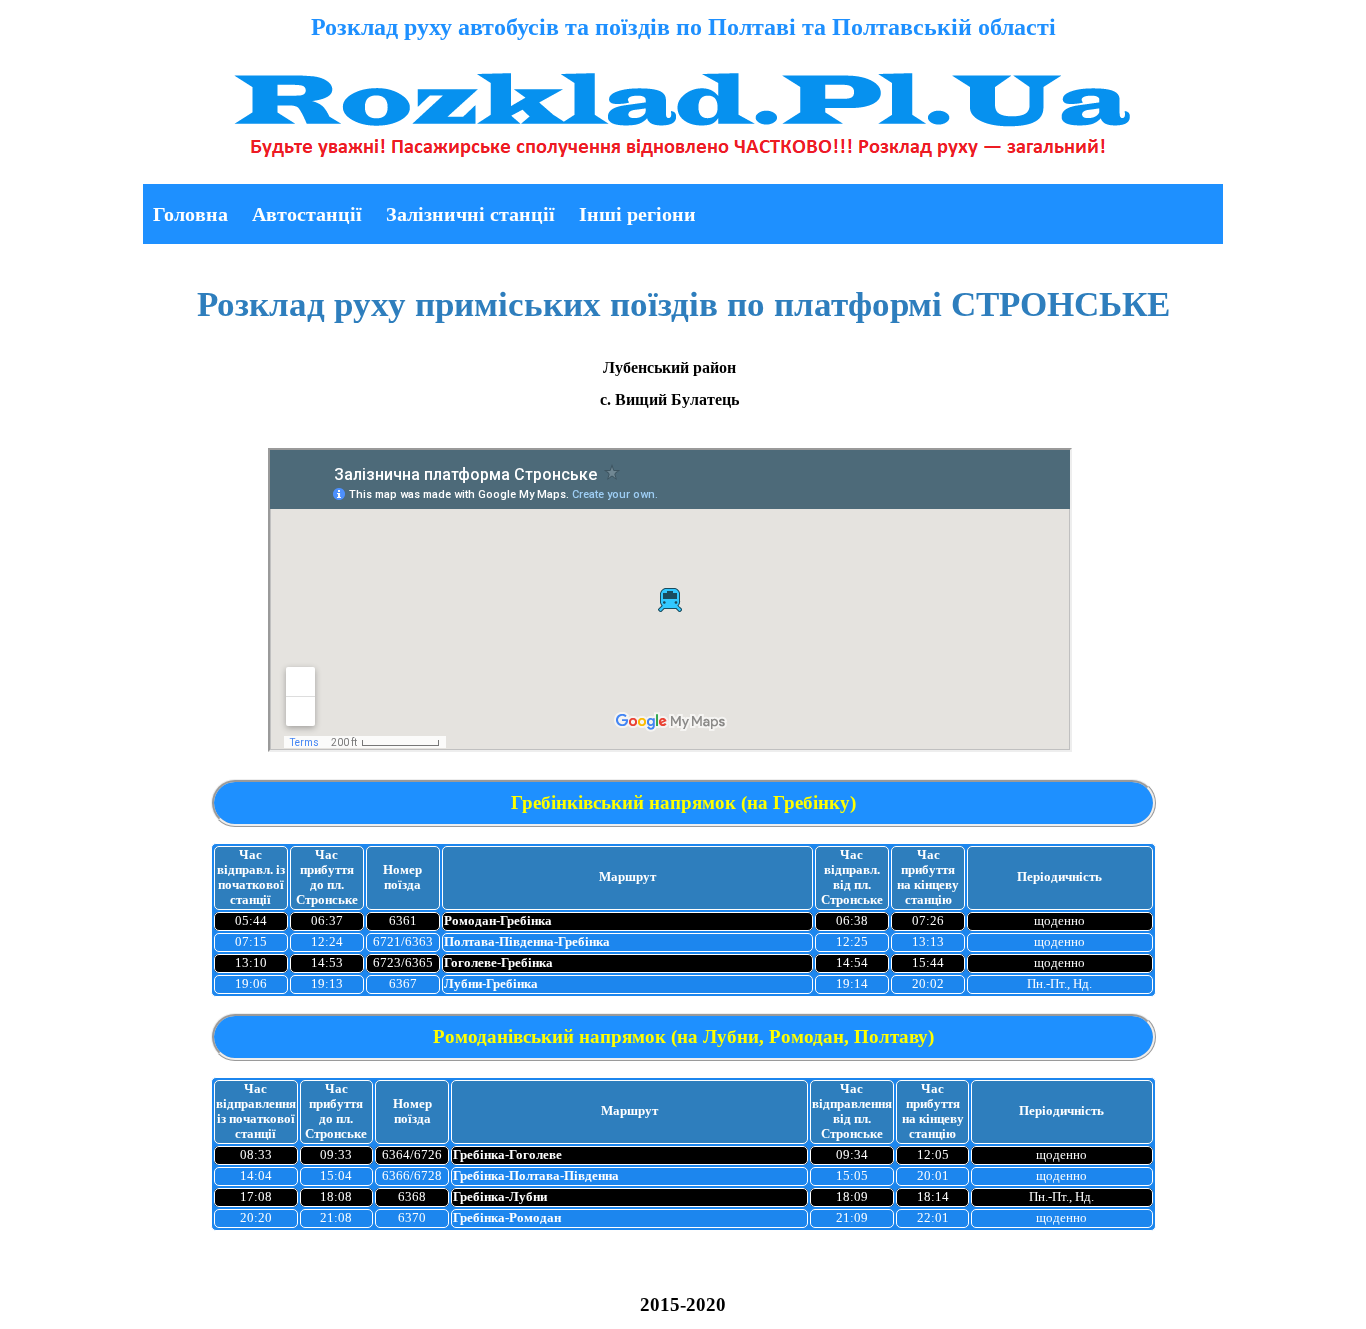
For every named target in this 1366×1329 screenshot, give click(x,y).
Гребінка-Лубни (500, 1197)
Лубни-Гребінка (491, 984)
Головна (190, 214)
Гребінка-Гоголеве (507, 1155)
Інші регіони (637, 214)
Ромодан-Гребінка (498, 921)
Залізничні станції (470, 214)
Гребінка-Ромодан (507, 1218)
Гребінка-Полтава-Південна (536, 1176)
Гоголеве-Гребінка (498, 963)
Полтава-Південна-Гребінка (527, 942)
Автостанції (307, 214)
